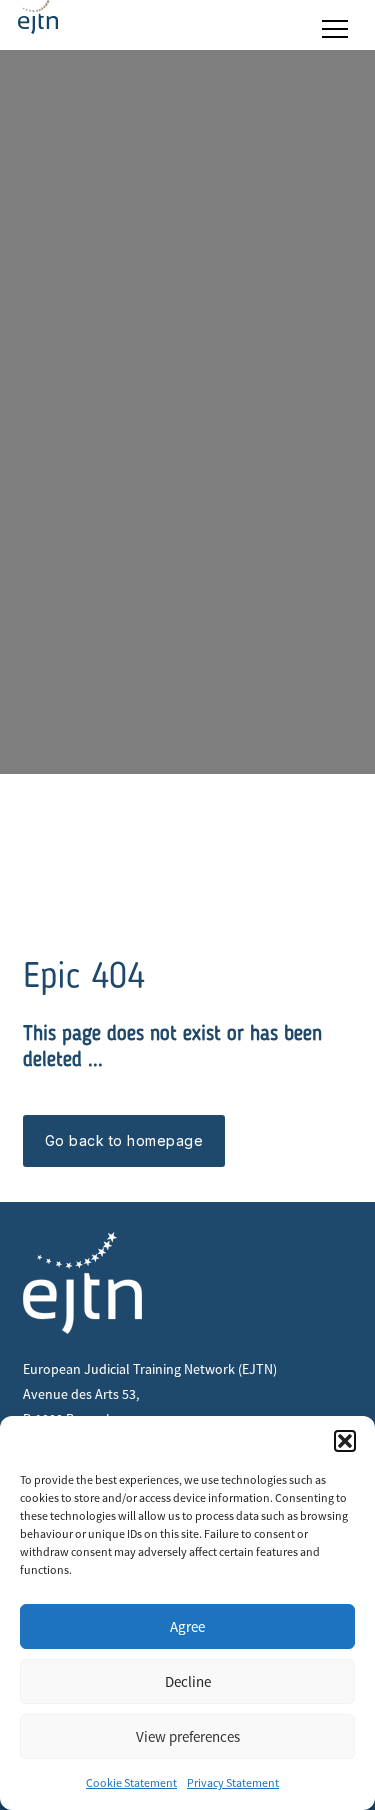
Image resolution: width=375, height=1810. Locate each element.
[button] (345, 1441)
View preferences (188, 1736)
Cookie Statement (131, 1782)
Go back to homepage (124, 1140)
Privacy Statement (233, 1782)
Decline (188, 1681)
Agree (187, 1626)
